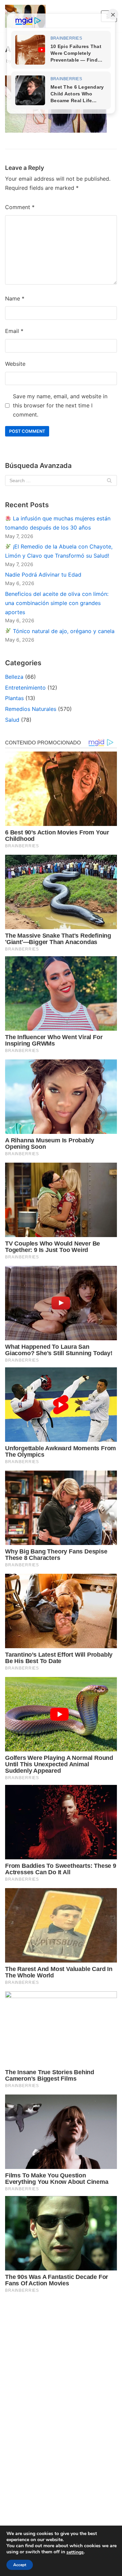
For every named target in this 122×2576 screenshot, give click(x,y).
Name (15, 298)
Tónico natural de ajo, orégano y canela (63, 631)
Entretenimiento (25, 688)
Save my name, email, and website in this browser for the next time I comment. (60, 405)
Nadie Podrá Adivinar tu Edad (43, 575)
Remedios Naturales (31, 709)
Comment (20, 207)
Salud (12, 720)
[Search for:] (61, 480)
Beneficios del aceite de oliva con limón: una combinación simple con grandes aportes (57, 603)
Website (15, 364)
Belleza (14, 677)
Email (14, 331)
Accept (20, 2565)
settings (75, 2552)
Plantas (14, 698)
